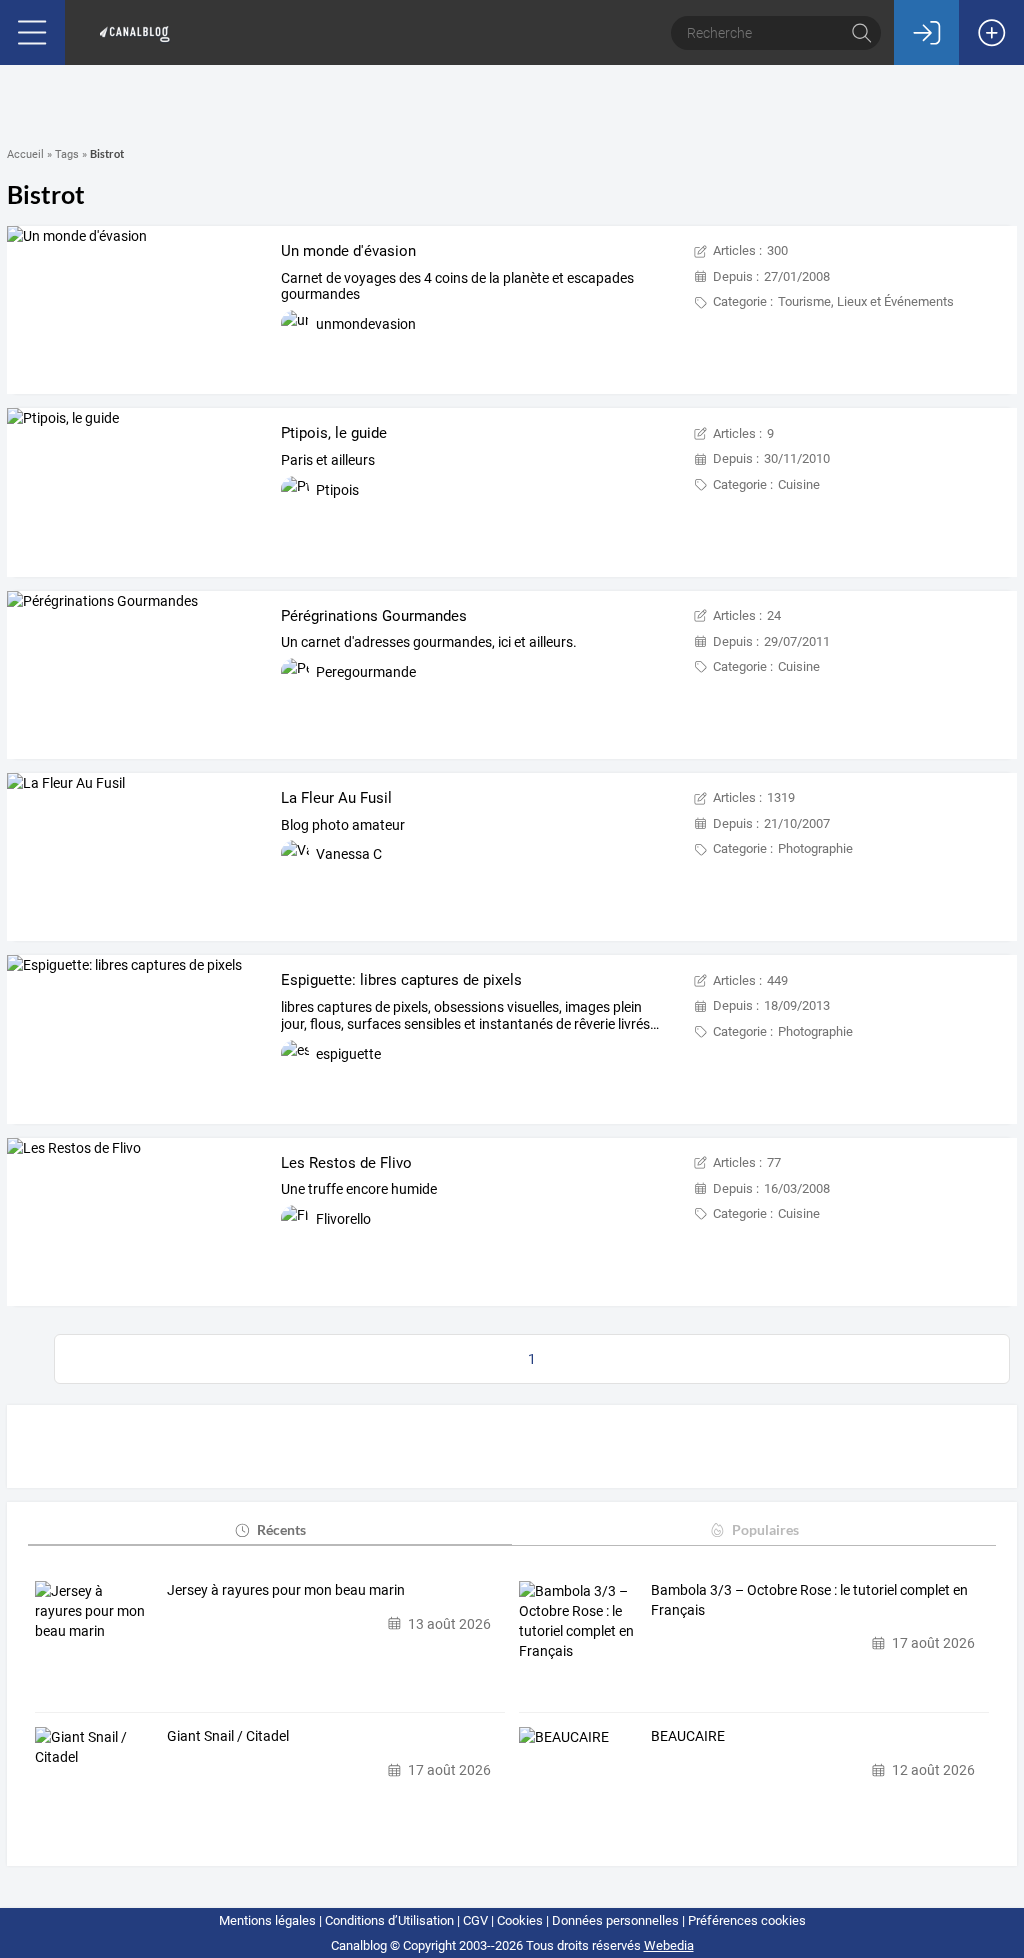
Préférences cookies (747, 1920)
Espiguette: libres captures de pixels (401, 980)
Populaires (765, 1529)
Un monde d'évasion (348, 251)
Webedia (669, 1945)
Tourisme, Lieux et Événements (866, 301)
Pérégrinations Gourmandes (374, 616)
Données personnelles (615, 1920)
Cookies (520, 1920)
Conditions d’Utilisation (389, 1920)
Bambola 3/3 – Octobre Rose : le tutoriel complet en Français (809, 1600)
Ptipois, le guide (334, 433)
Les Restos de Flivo (346, 1163)
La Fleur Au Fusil (336, 798)
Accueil (25, 154)
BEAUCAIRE (688, 1736)
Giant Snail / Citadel (228, 1736)
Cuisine (799, 484)
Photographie (815, 848)
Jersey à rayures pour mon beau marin (286, 1590)
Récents (281, 1529)
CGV (475, 1920)
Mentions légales (267, 1920)
